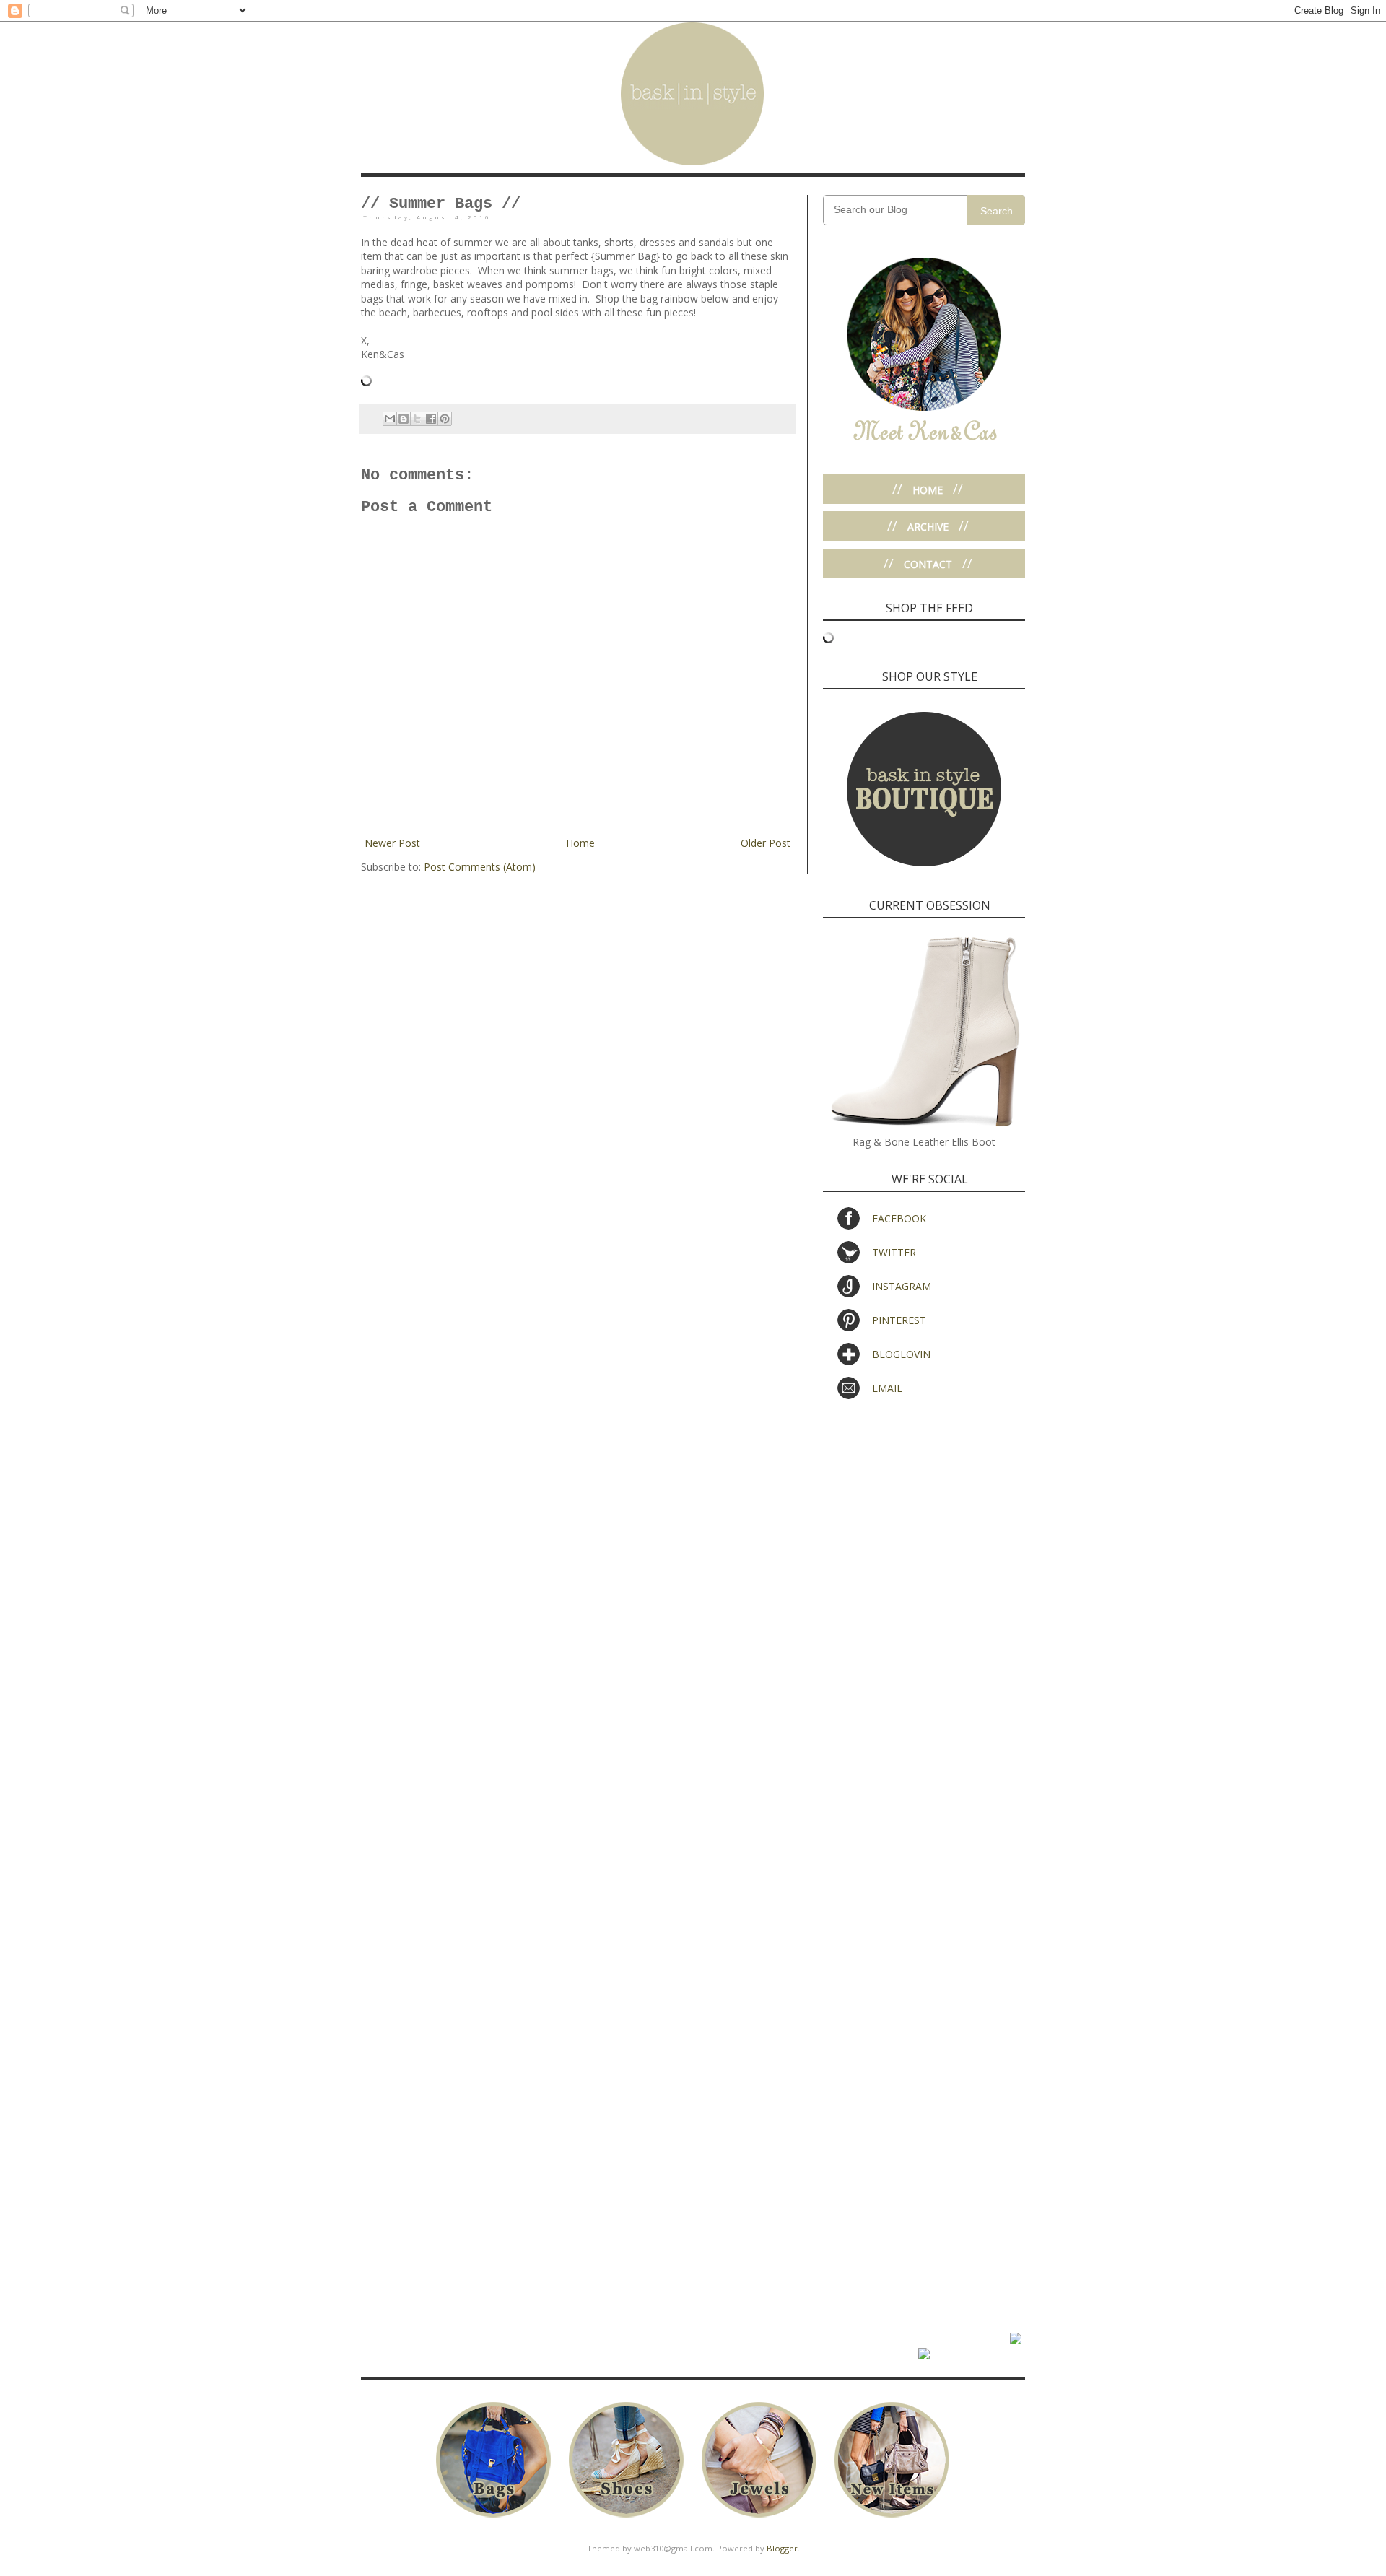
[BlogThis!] (404, 419)
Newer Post (392, 843)
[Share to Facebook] (431, 419)
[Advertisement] (924, 1519)
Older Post (766, 843)
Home (580, 843)
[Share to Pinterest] (445, 419)
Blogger (782, 2548)
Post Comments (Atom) (480, 867)
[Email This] (390, 419)
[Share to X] (417, 419)
